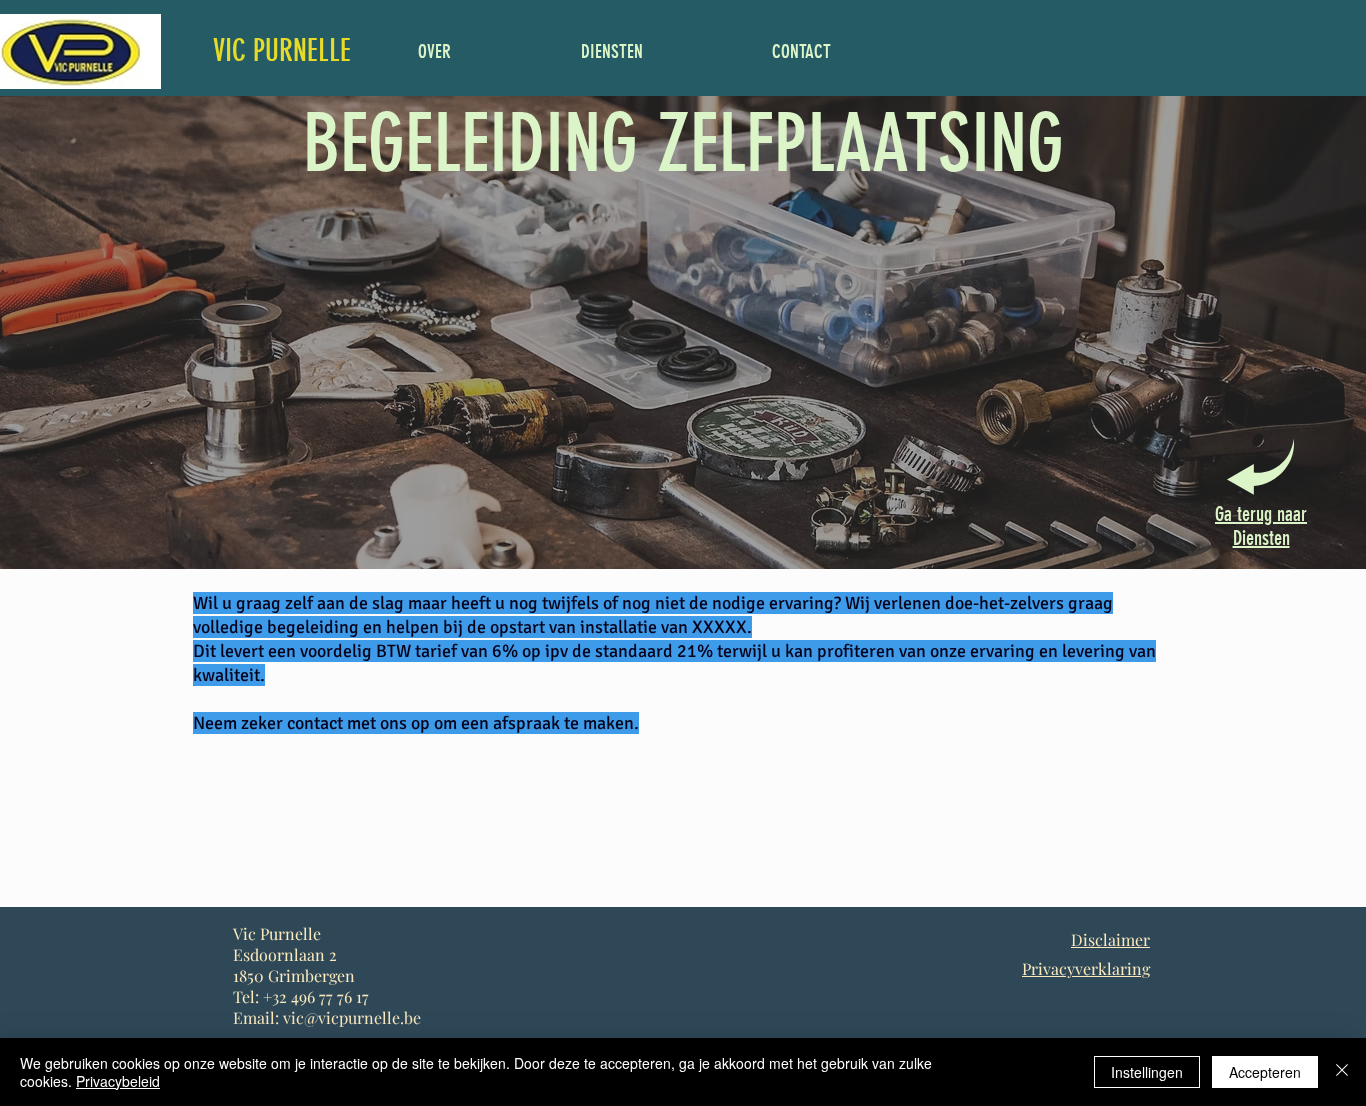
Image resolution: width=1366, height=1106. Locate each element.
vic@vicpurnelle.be (352, 1017)
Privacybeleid (118, 1081)
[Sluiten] (1342, 1072)
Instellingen (1147, 1072)
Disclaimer (1110, 939)
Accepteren (1265, 1072)
